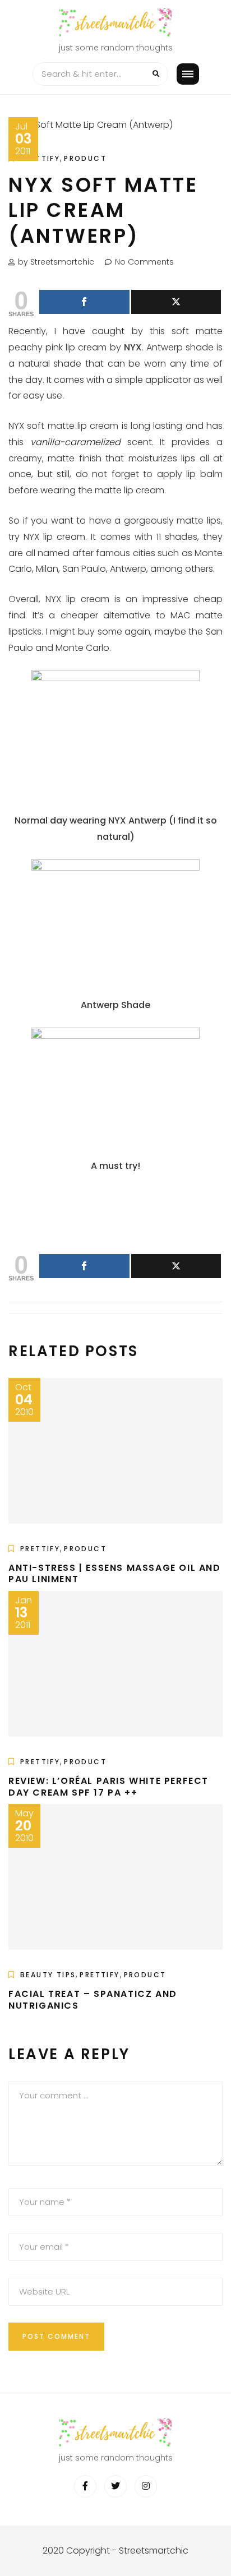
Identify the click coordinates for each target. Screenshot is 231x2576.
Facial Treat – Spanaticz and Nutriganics (93, 2000)
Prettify (40, 158)
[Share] (84, 302)
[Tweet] (176, 302)
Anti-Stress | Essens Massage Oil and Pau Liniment (115, 1574)
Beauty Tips (48, 1975)
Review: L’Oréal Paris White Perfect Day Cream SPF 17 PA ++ (108, 1787)
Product (85, 158)
